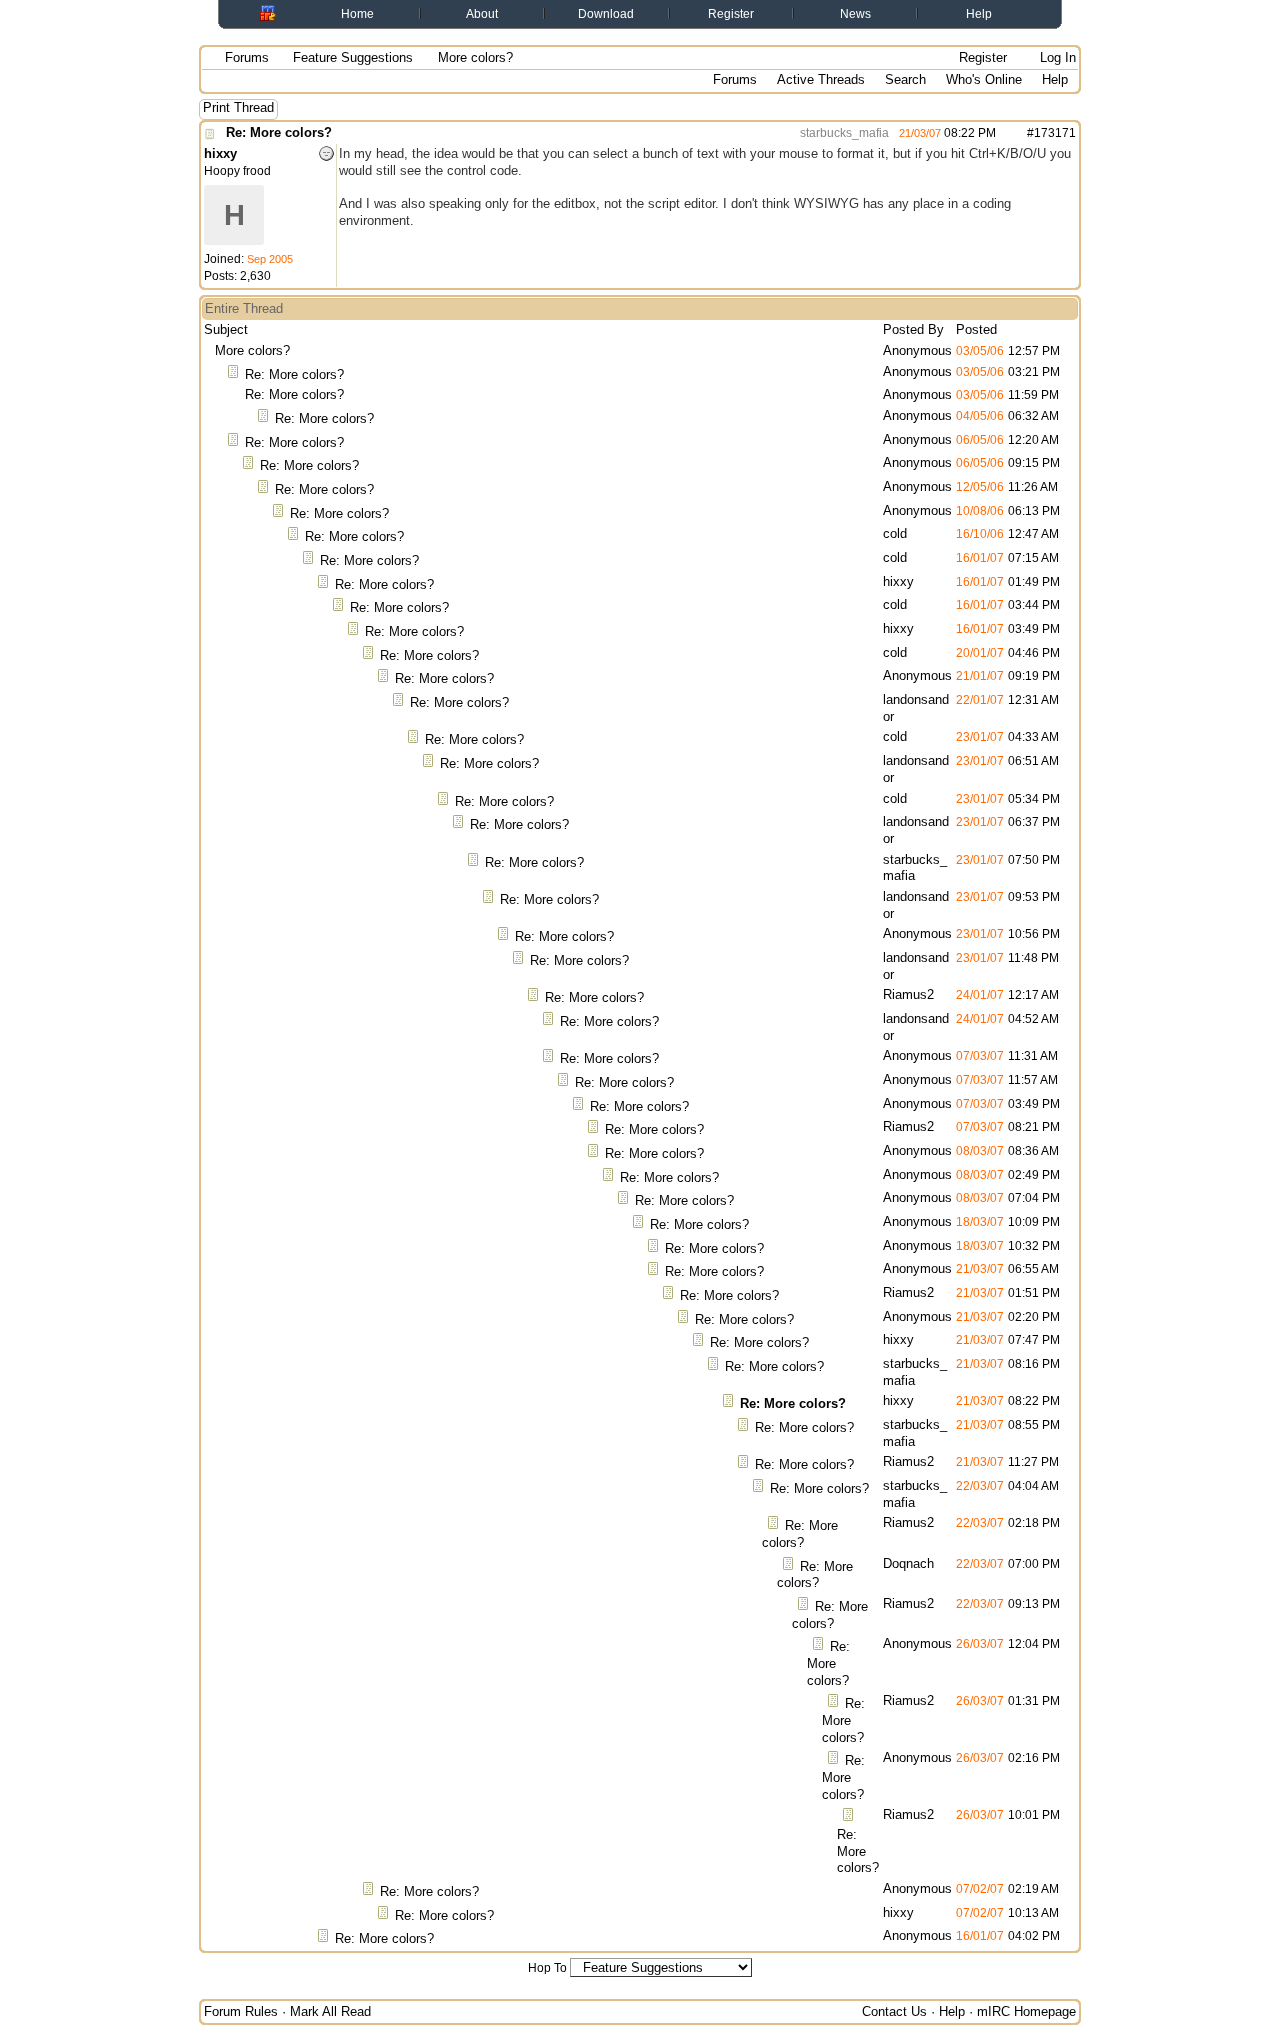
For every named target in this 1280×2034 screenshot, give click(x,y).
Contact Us (894, 2011)
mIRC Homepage (1026, 2011)
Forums (247, 57)
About (482, 14)
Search (905, 79)
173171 (1055, 133)
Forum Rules (241, 2011)
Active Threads (821, 79)
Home (357, 14)
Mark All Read (330, 2011)
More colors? (252, 350)
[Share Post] (1006, 133)
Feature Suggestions (353, 57)
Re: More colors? (279, 132)
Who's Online (984, 79)
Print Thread (238, 107)
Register (731, 14)
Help (979, 14)
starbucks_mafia (843, 133)
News (855, 14)
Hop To (547, 1968)
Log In (1056, 57)
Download (606, 14)
